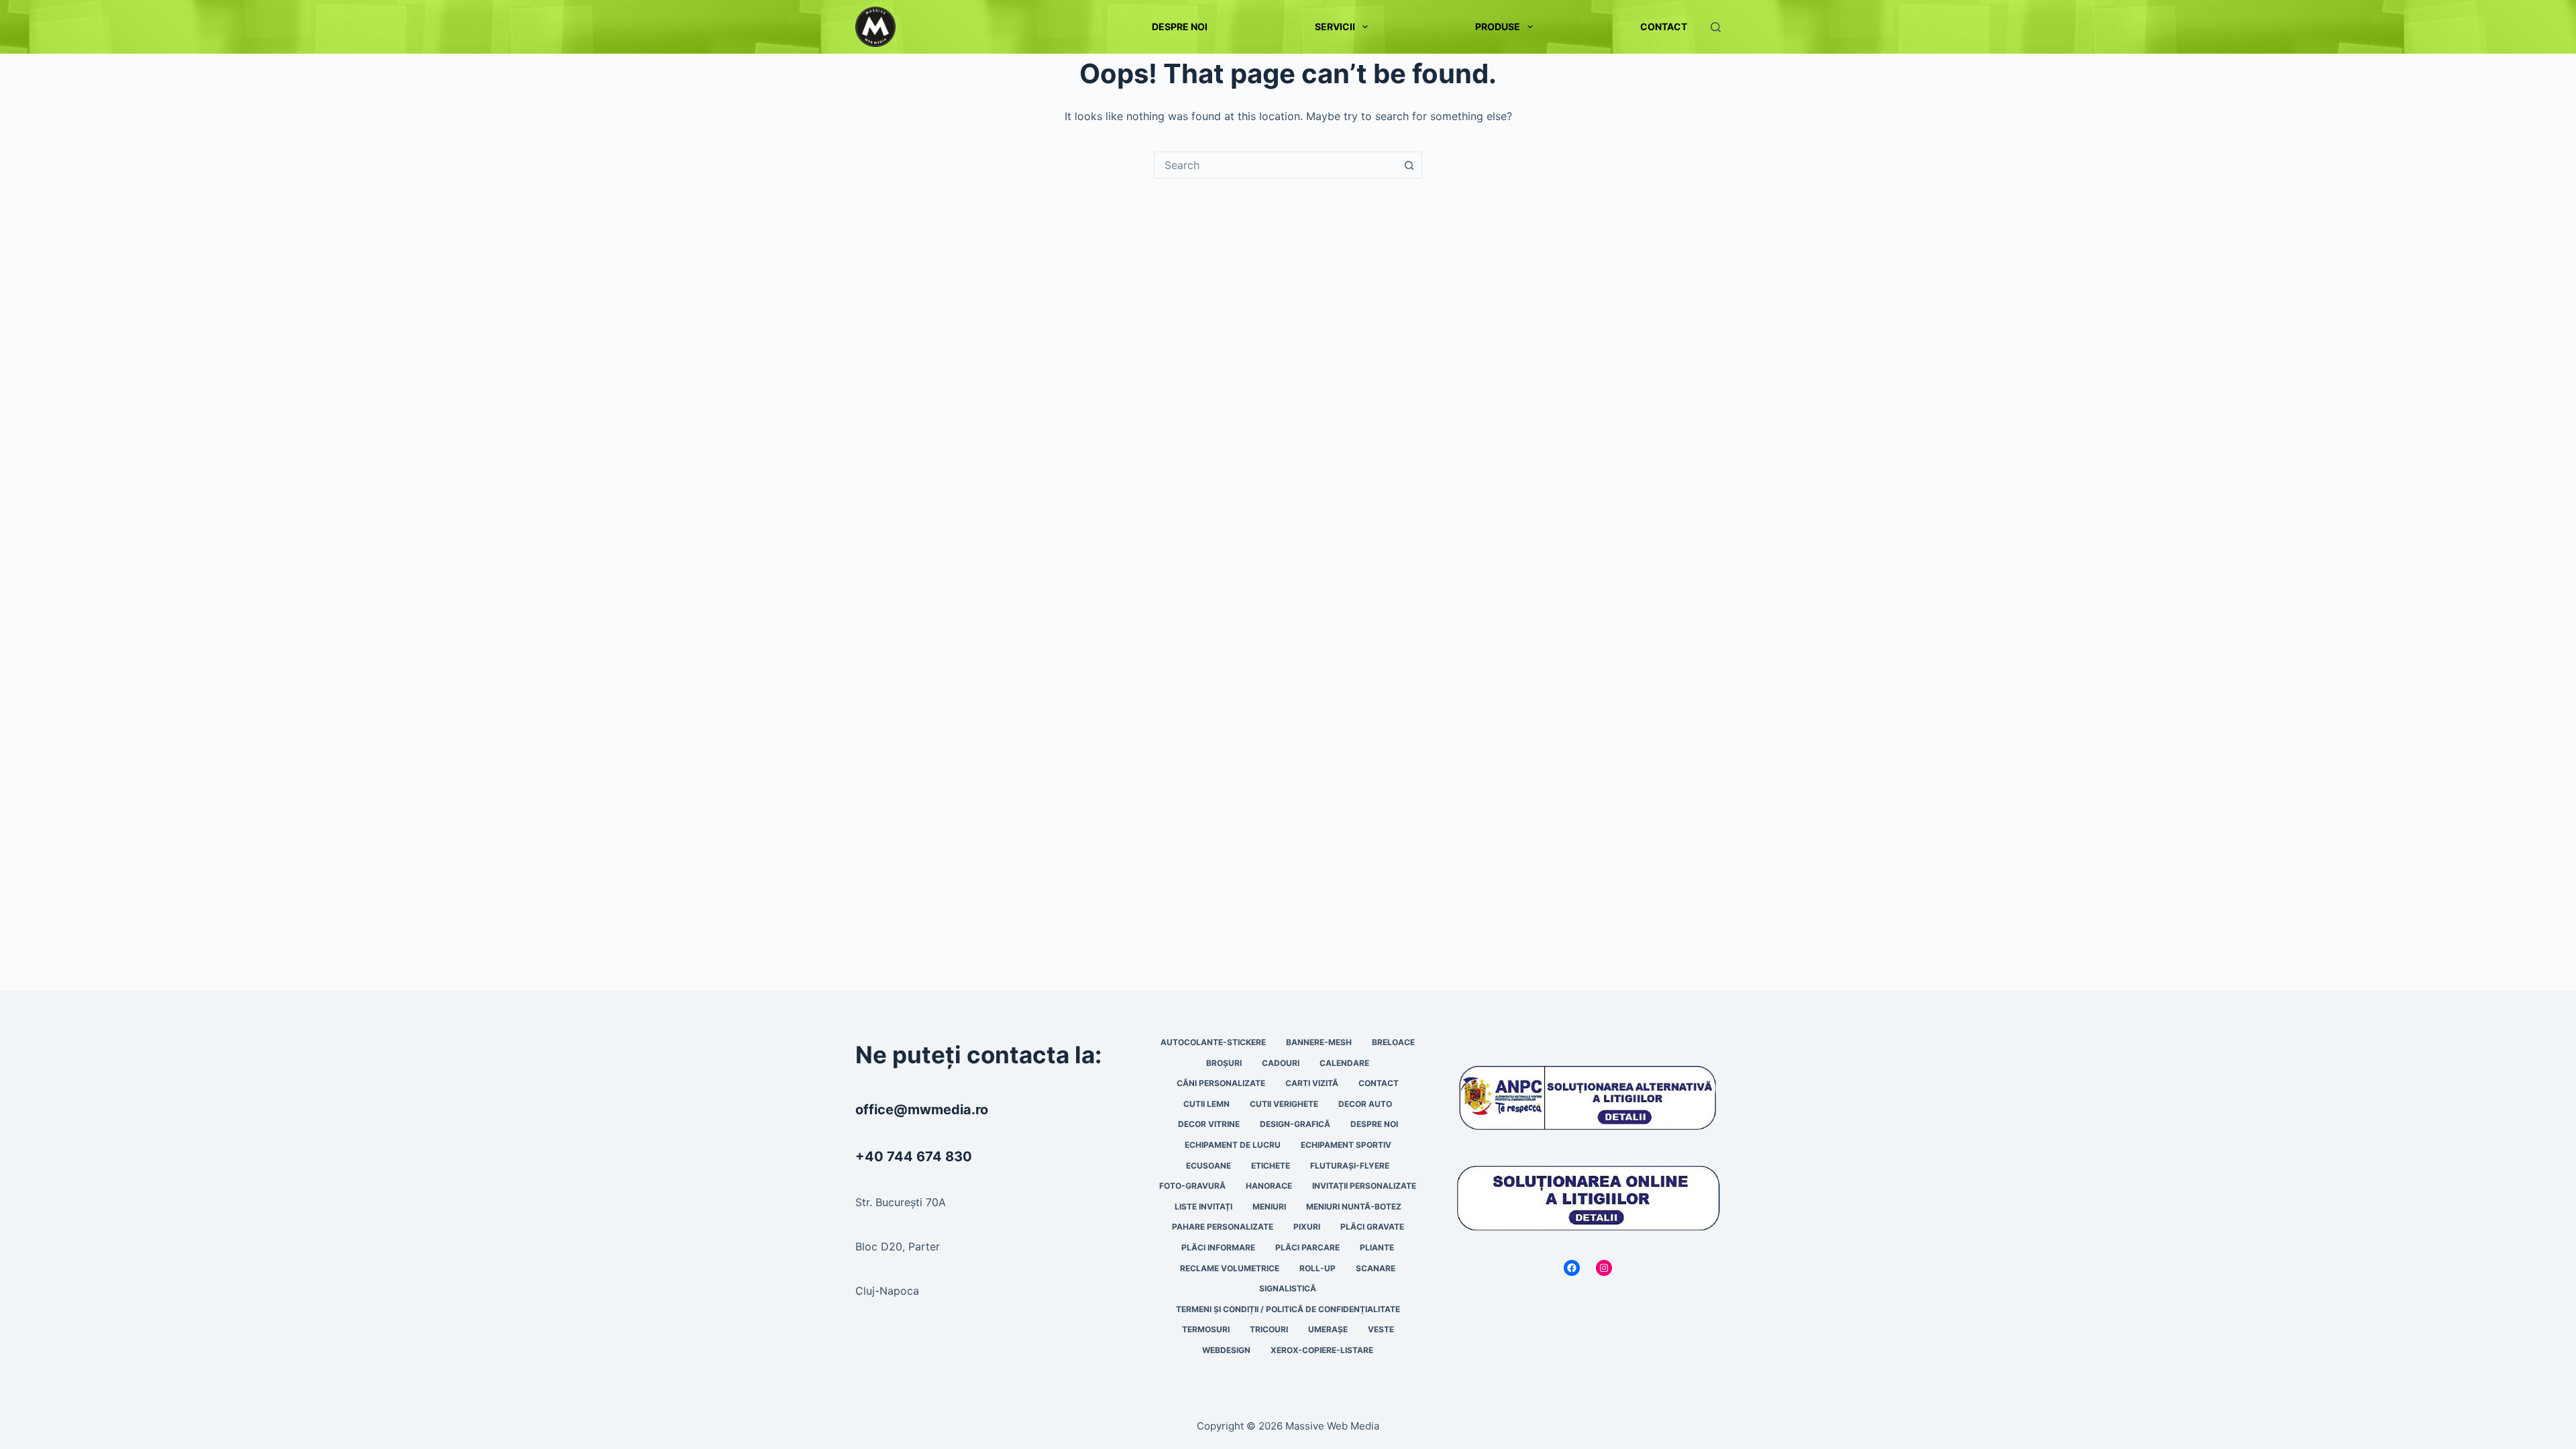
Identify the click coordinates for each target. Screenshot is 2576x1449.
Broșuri (1224, 1063)
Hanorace (1269, 1186)
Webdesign (1226, 1350)
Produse (1498, 26)
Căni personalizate (1221, 1083)
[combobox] (1275, 165)
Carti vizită (1312, 1083)
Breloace (1393, 1042)
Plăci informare (1218, 1247)
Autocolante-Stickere (1213, 1042)
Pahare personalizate (1223, 1227)
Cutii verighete (1284, 1104)
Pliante (1377, 1247)
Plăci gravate (1372, 1227)
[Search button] (1409, 165)
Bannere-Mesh (1319, 1042)
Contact (1664, 26)
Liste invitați (1203, 1206)
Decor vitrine (1209, 1124)
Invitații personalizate (1364, 1186)
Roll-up (1318, 1268)
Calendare (1344, 1063)
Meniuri (1269, 1206)
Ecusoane (1209, 1166)
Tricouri (1269, 1329)
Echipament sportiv (1346, 1145)
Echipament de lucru (1233, 1145)
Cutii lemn (1206, 1104)
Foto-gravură (1192, 1186)
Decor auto (1365, 1104)
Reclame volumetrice (1230, 1268)
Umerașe (1328, 1329)
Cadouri (1281, 1063)
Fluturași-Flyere (1350, 1166)
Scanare (1376, 1268)
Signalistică (1288, 1288)
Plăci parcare (1307, 1247)
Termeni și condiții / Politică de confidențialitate (1288, 1309)
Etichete (1271, 1166)
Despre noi (1180, 26)
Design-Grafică (1295, 1124)
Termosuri (1206, 1329)
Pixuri (1307, 1227)
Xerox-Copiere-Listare (1322, 1350)
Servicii (1335, 26)
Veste (1381, 1329)
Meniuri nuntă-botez (1354, 1206)
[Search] (1716, 27)
